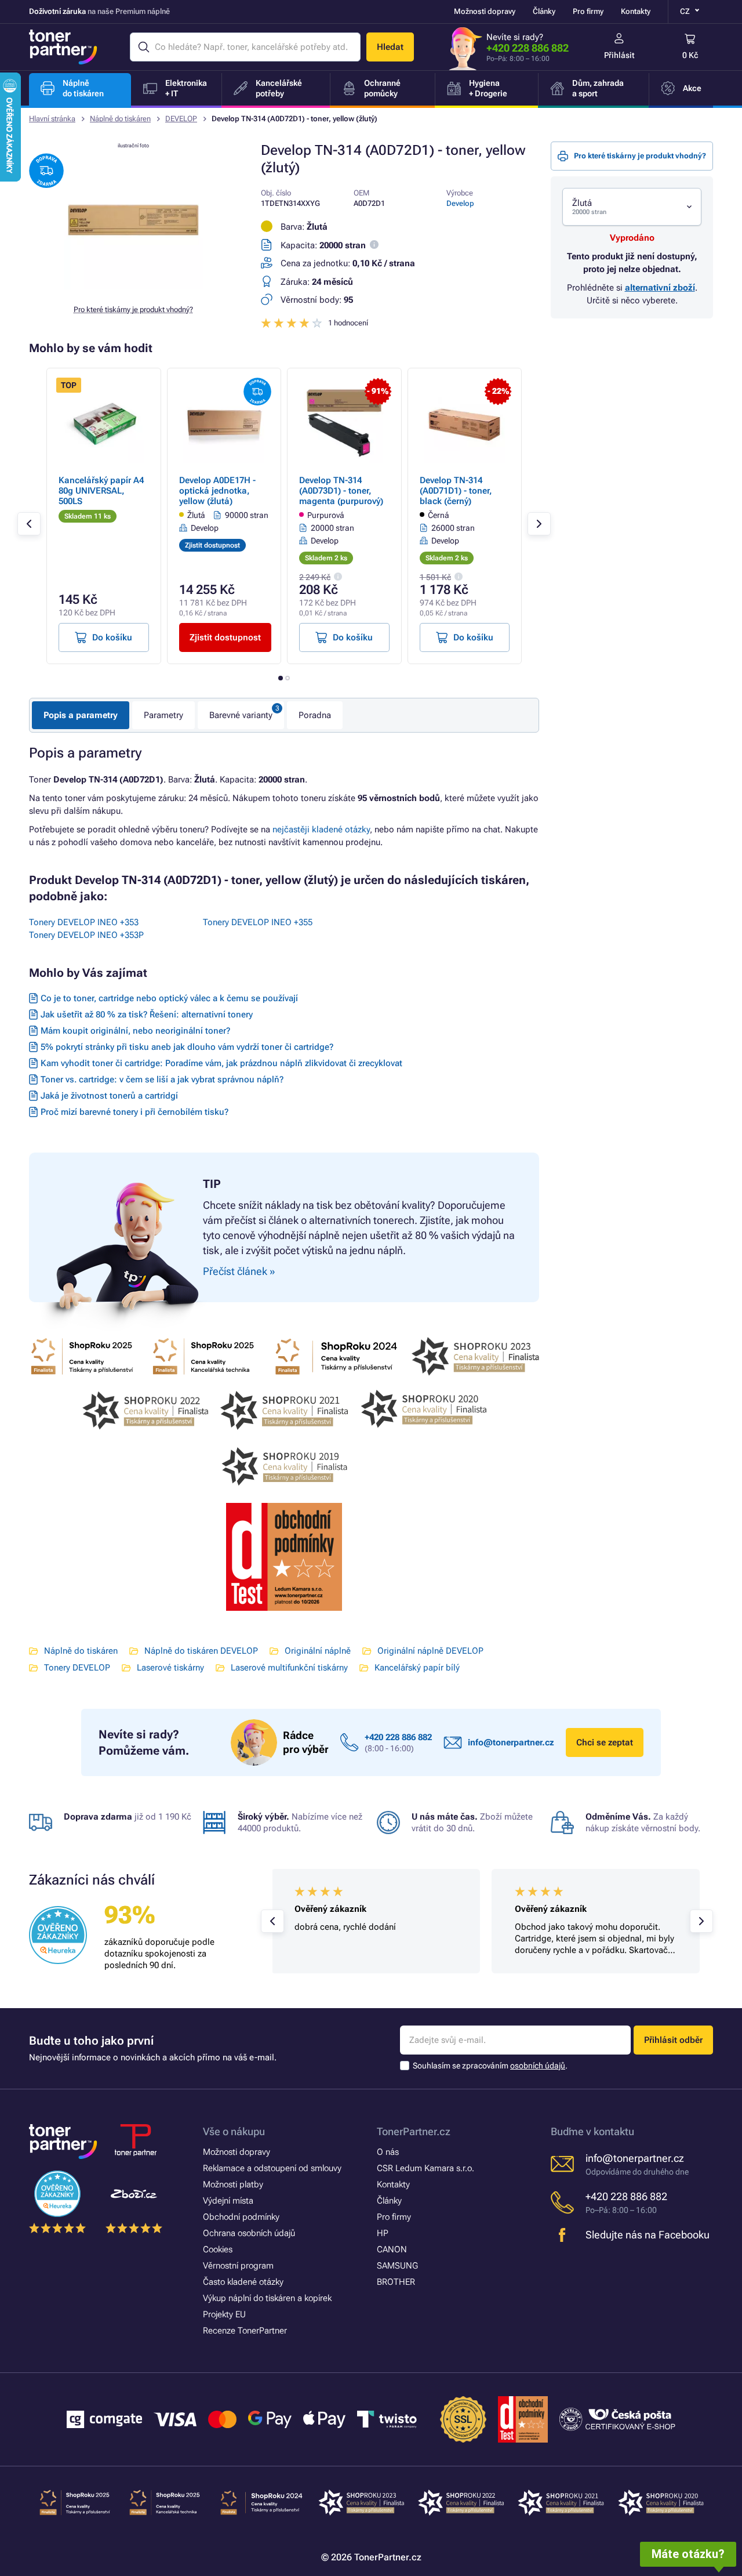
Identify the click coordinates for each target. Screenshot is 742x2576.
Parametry (163, 715)
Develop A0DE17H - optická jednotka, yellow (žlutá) (217, 491)
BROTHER (396, 2282)
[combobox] (632, 207)
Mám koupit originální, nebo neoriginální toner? (135, 1031)
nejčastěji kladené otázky (321, 829)
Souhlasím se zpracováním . (490, 2066)
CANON (392, 2249)
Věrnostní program (238, 2266)
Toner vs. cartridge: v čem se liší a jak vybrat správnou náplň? (162, 1079)
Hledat (390, 47)
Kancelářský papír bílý (417, 1668)
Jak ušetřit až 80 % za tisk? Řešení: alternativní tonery (147, 1015)
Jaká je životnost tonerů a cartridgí (109, 1096)
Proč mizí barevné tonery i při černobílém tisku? (134, 1112)
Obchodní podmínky (241, 2217)
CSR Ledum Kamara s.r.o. (425, 2168)
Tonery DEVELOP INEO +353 (84, 922)
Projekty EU (224, 2314)
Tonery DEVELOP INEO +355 (258, 922)
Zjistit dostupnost (225, 637)
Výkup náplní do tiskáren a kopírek (267, 2298)
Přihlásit (619, 55)
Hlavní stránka (52, 119)
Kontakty (636, 11)
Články (544, 11)
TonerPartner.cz (414, 2131)
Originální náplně (318, 1651)
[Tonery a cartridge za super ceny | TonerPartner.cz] (63, 47)
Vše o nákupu (234, 2131)
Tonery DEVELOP (77, 1668)
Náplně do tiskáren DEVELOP (201, 1651)
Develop (460, 203)
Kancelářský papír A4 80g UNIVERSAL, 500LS (101, 491)
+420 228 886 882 (528, 48)
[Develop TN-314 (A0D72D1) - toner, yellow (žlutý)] (133, 287)
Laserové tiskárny (170, 1668)
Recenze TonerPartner (245, 2331)
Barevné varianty (241, 715)
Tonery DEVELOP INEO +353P (86, 935)
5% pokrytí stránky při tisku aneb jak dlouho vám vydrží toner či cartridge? (187, 1047)
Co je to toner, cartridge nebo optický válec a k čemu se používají (169, 998)
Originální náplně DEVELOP (430, 1651)
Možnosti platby (233, 2184)
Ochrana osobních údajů (249, 2233)
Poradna (315, 715)
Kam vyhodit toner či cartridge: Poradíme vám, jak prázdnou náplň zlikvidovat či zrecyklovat (221, 1063)
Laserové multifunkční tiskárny (289, 1668)
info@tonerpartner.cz (511, 1742)
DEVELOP (181, 119)
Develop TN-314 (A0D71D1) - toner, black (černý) (456, 491)
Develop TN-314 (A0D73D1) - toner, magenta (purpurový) (341, 491)
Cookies (218, 2249)
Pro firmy (588, 11)
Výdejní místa (228, 2201)
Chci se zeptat (605, 1742)
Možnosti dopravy (485, 11)
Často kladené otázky (243, 2282)
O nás (388, 2152)
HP (383, 2233)
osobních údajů (538, 2066)
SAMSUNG (397, 2266)
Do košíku (112, 637)
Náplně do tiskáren (120, 119)
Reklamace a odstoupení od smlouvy (272, 2168)
